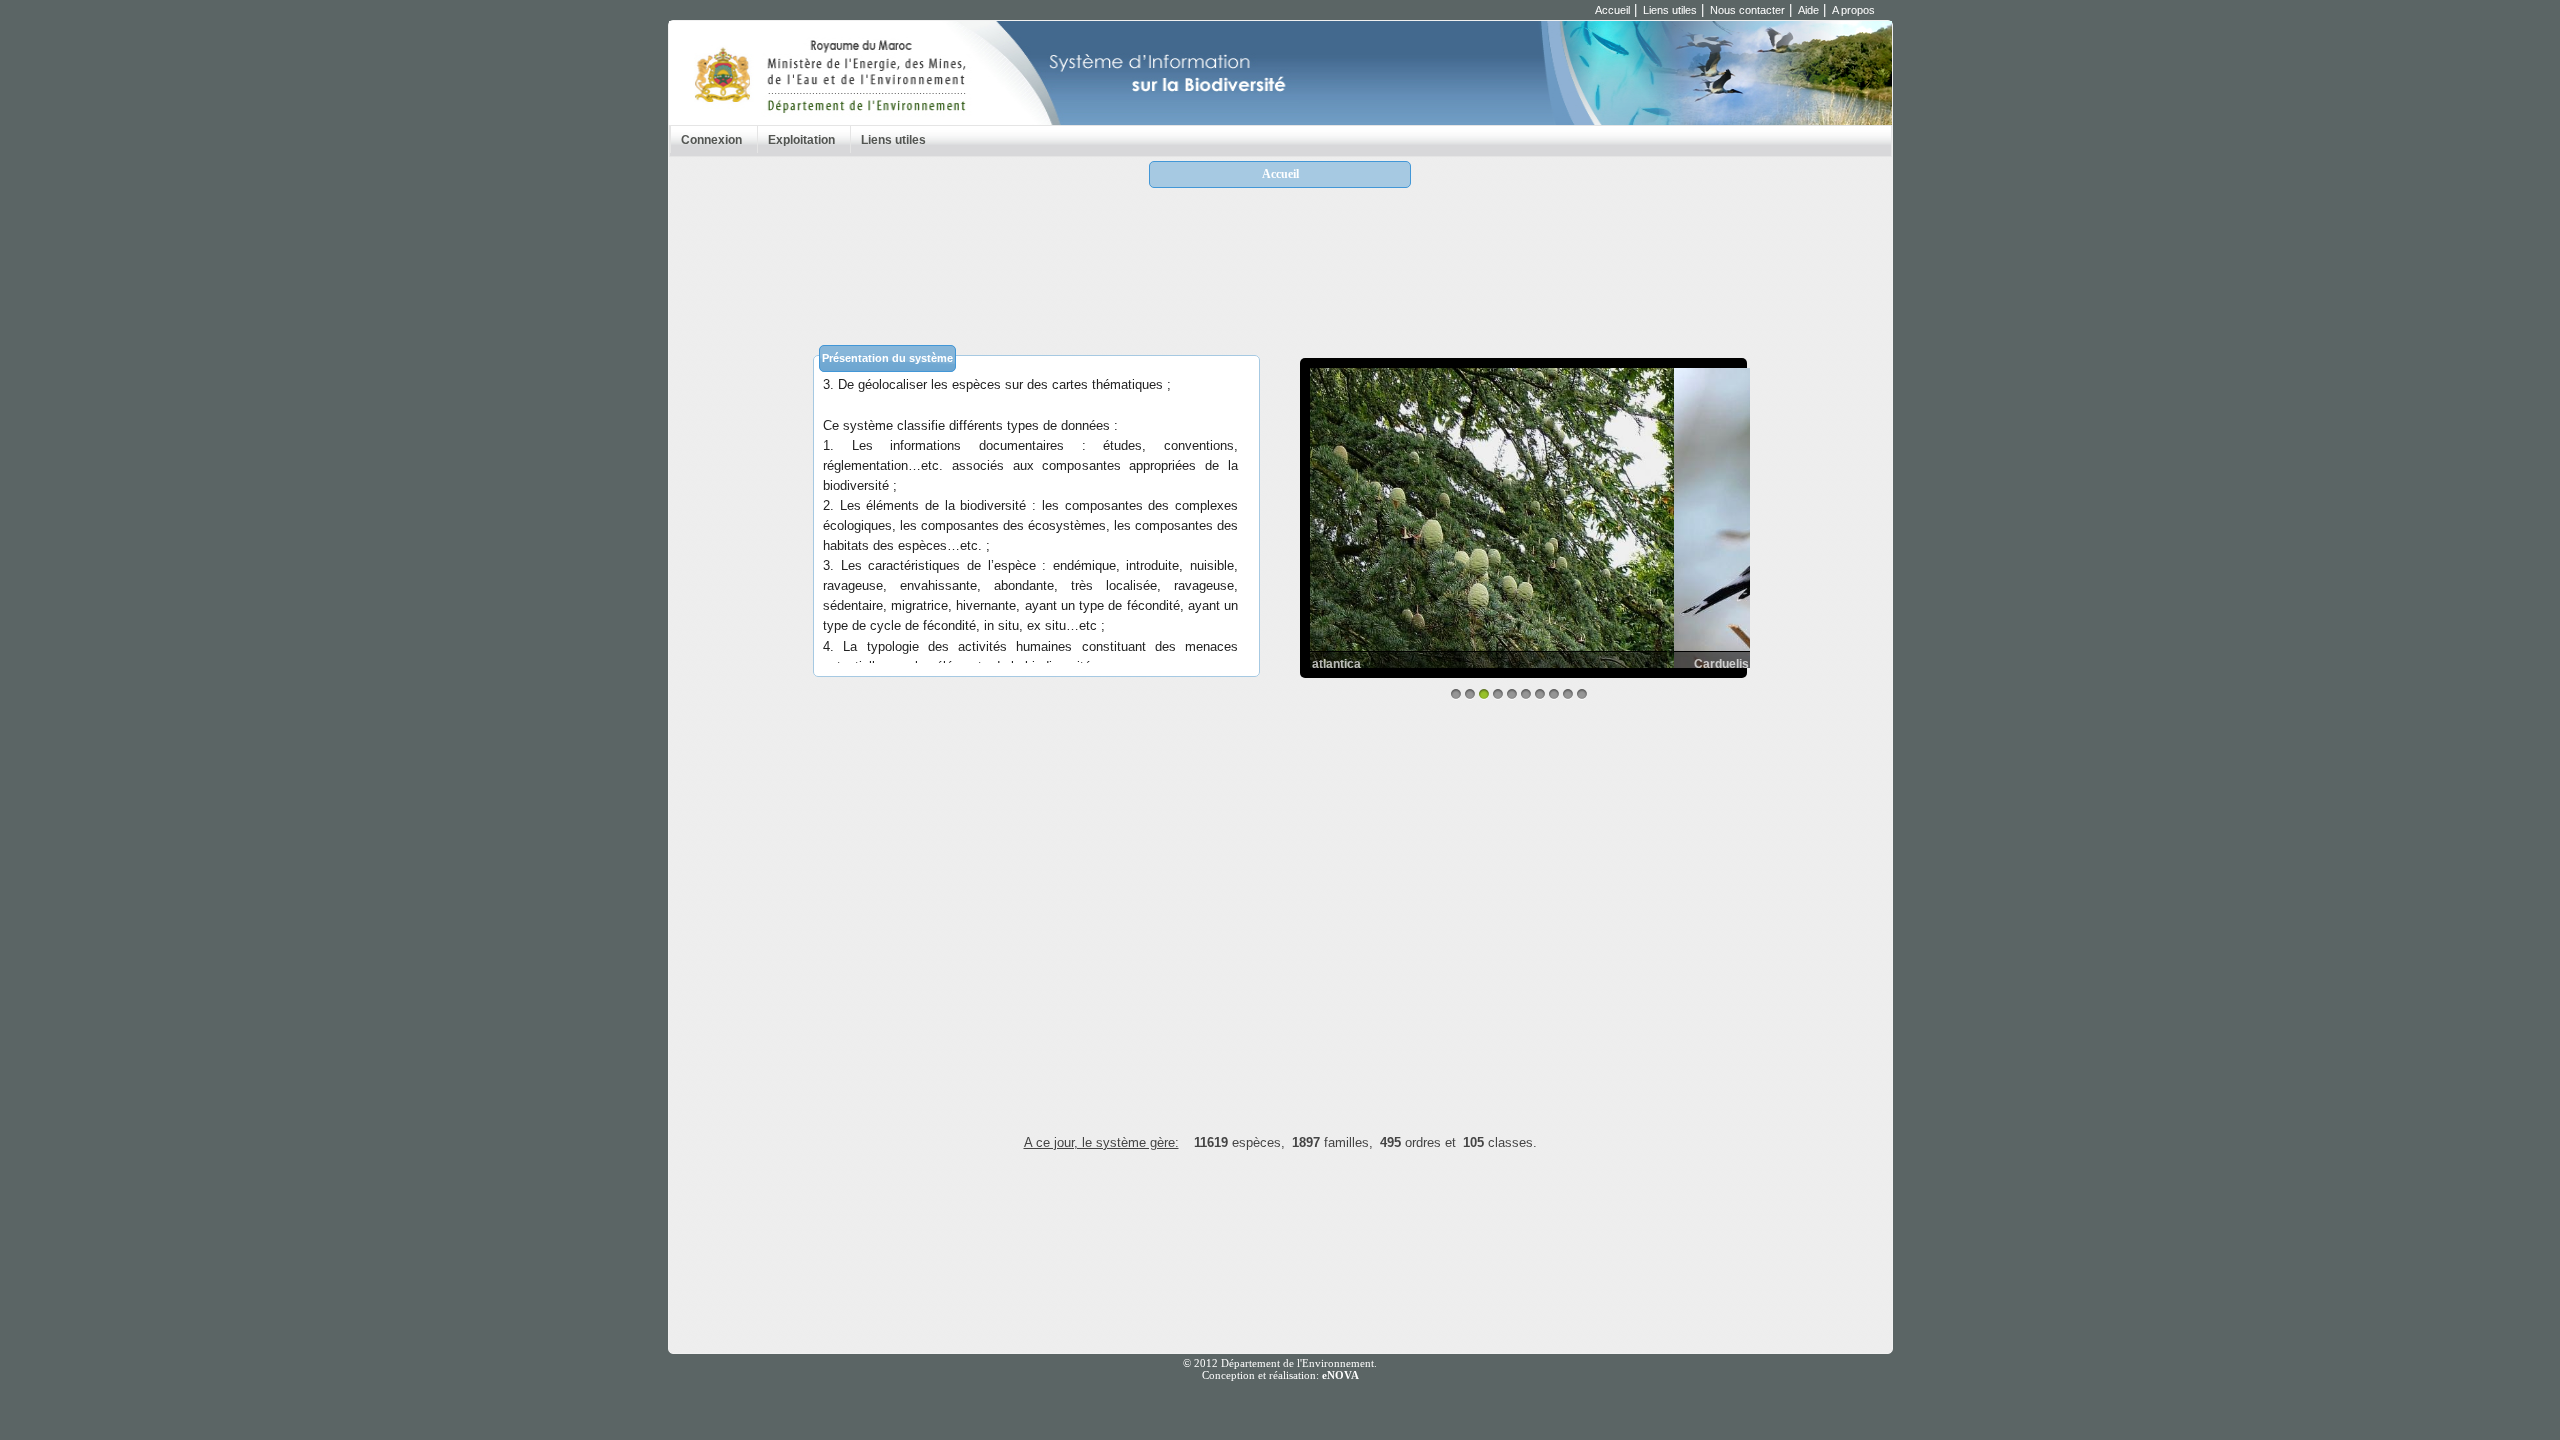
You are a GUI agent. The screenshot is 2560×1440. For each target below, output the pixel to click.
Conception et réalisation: (1280, 1375)
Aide (1808, 10)
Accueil (1612, 10)
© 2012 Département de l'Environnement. (1280, 1363)
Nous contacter (1747, 10)
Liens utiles (1670, 10)
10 (1582, 694)
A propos (1853, 10)
